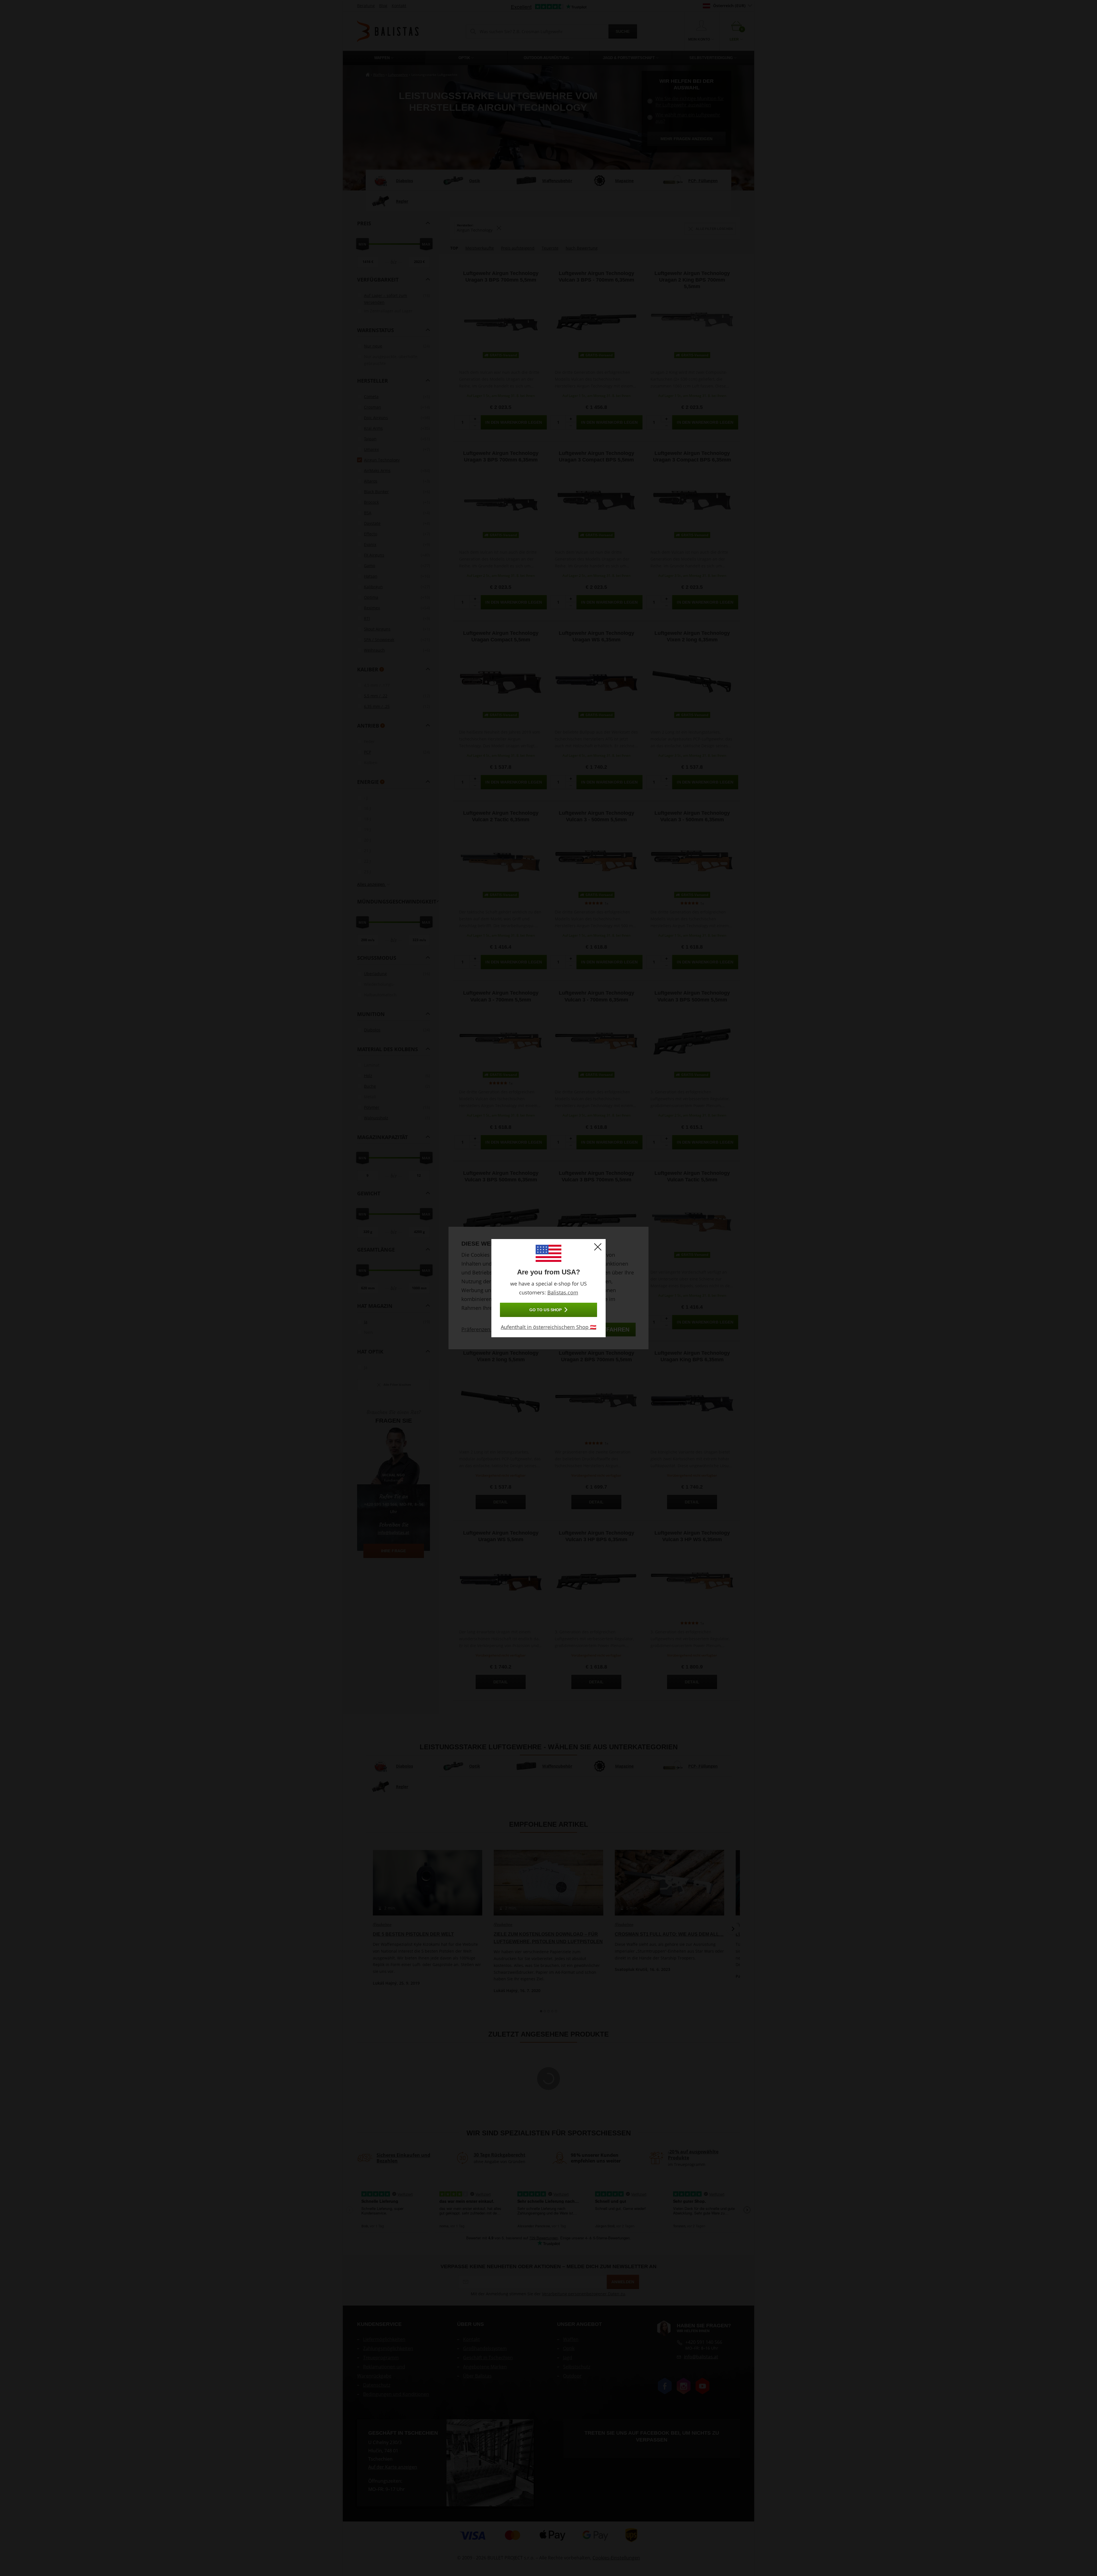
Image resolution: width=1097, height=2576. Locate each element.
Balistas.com (563, 1292)
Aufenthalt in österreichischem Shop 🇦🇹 (548, 1327)
